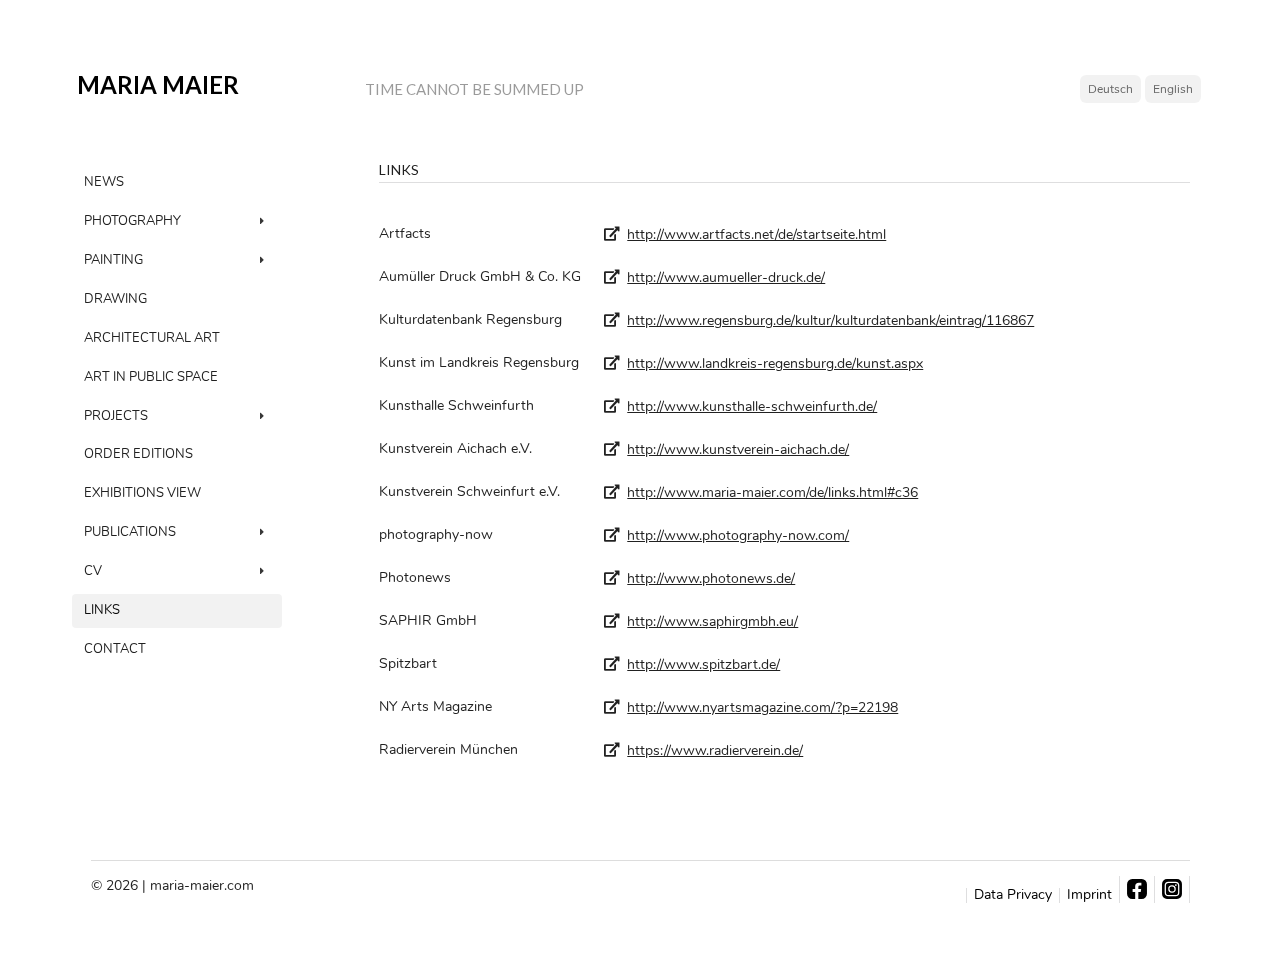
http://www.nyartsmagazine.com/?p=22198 (762, 707)
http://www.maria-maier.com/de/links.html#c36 (772, 492)
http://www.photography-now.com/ (738, 535)
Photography (132, 221)
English (1173, 89)
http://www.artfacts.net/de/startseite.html (756, 234)
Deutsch (1110, 89)
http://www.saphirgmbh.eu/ (712, 621)
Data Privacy (1013, 895)
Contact (115, 649)
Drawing (115, 299)
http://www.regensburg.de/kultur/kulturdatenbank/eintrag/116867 (830, 320)
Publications (130, 532)
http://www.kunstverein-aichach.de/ (738, 449)
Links (102, 610)
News (104, 182)
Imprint (1089, 895)
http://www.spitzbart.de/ (703, 664)
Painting (113, 260)
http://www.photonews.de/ (711, 578)
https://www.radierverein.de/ (715, 750)
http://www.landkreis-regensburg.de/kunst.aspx (775, 363)
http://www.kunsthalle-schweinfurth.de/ (752, 406)
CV (93, 571)
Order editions (138, 454)
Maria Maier (158, 85)
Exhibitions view (142, 493)
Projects (116, 416)
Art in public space (151, 377)
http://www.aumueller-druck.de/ (726, 277)
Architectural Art (152, 338)
